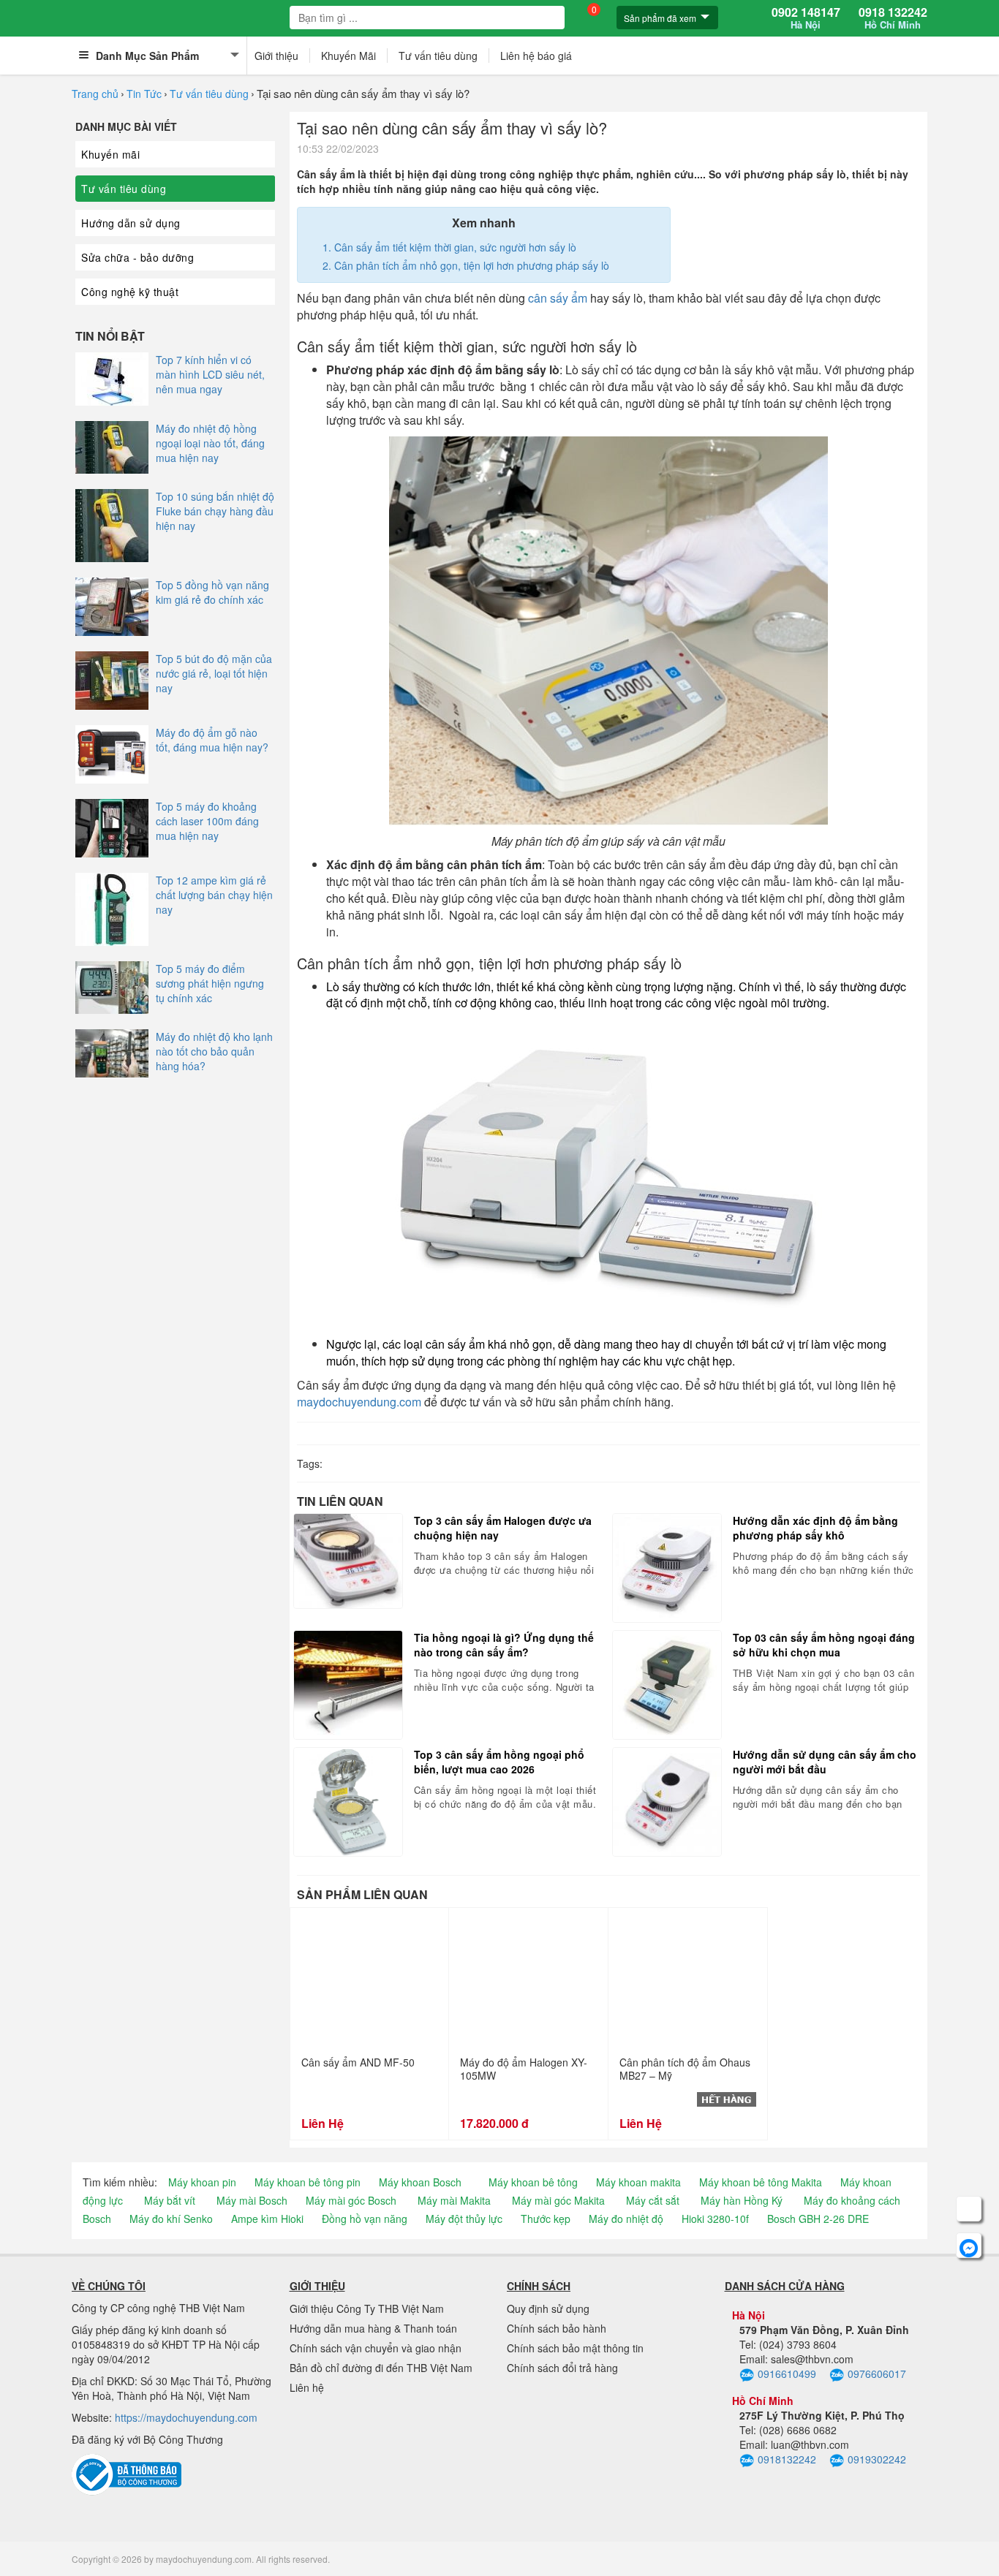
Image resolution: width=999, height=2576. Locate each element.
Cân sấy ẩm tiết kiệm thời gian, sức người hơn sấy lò (455, 247)
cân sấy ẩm (558, 298)
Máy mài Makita (454, 2200)
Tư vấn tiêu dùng (438, 56)
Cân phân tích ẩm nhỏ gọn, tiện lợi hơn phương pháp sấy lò (472, 265)
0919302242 (877, 2459)
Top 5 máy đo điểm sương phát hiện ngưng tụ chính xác (210, 983)
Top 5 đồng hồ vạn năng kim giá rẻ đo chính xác (212, 592)
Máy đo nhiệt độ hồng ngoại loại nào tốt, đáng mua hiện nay (210, 443)
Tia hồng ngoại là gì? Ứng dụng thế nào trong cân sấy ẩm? (504, 1645)
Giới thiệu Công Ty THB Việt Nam (367, 2308)
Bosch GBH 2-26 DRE (818, 2219)
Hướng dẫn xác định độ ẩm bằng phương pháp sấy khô (815, 1528)
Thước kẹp (546, 2219)
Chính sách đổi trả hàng (562, 2368)
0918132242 (787, 2459)
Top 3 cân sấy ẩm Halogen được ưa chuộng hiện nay (503, 1528)
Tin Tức (144, 94)
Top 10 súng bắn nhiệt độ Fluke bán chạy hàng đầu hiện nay (215, 511)
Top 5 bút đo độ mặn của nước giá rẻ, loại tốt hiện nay (214, 673)
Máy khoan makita (638, 2182)
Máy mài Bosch (252, 2200)
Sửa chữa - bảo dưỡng (137, 257)
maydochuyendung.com (359, 1402)
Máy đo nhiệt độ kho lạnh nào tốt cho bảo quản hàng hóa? (214, 1051)
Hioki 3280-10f (715, 2219)
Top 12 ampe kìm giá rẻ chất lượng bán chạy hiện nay (214, 895)
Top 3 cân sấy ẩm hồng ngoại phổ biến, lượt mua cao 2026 (499, 1762)
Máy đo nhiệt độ (626, 2219)
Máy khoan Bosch (420, 2182)
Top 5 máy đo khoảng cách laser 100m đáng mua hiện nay (207, 821)
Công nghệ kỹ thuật (130, 292)
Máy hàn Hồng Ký (742, 2200)
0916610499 (787, 2374)
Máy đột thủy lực (464, 2219)
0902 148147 (806, 18)
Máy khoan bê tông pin (308, 2182)
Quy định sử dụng (548, 2308)
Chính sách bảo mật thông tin (575, 2348)
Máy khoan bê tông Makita (761, 2182)
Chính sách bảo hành (557, 2328)
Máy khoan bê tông (533, 2182)
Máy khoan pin (202, 2182)
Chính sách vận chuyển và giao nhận (376, 2348)
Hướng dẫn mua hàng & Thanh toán (373, 2328)
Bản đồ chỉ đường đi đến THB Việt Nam (381, 2368)
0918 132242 (893, 18)
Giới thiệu (276, 56)
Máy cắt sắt (653, 2200)
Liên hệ (307, 2387)
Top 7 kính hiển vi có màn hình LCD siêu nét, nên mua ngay (210, 374)
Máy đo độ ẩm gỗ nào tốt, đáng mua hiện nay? (212, 740)
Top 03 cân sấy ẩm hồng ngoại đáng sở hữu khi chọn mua (824, 1645)
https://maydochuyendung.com (186, 2417)
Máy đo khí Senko (171, 2219)
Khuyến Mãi (348, 56)
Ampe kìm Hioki (267, 2219)
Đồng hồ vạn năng (365, 2219)
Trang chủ (95, 94)
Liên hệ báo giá (536, 56)
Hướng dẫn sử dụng (131, 223)
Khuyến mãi (110, 154)
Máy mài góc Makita (558, 2200)
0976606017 (877, 2374)
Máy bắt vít (170, 2200)
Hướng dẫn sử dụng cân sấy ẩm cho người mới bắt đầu (825, 1762)
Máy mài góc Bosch (351, 2200)
